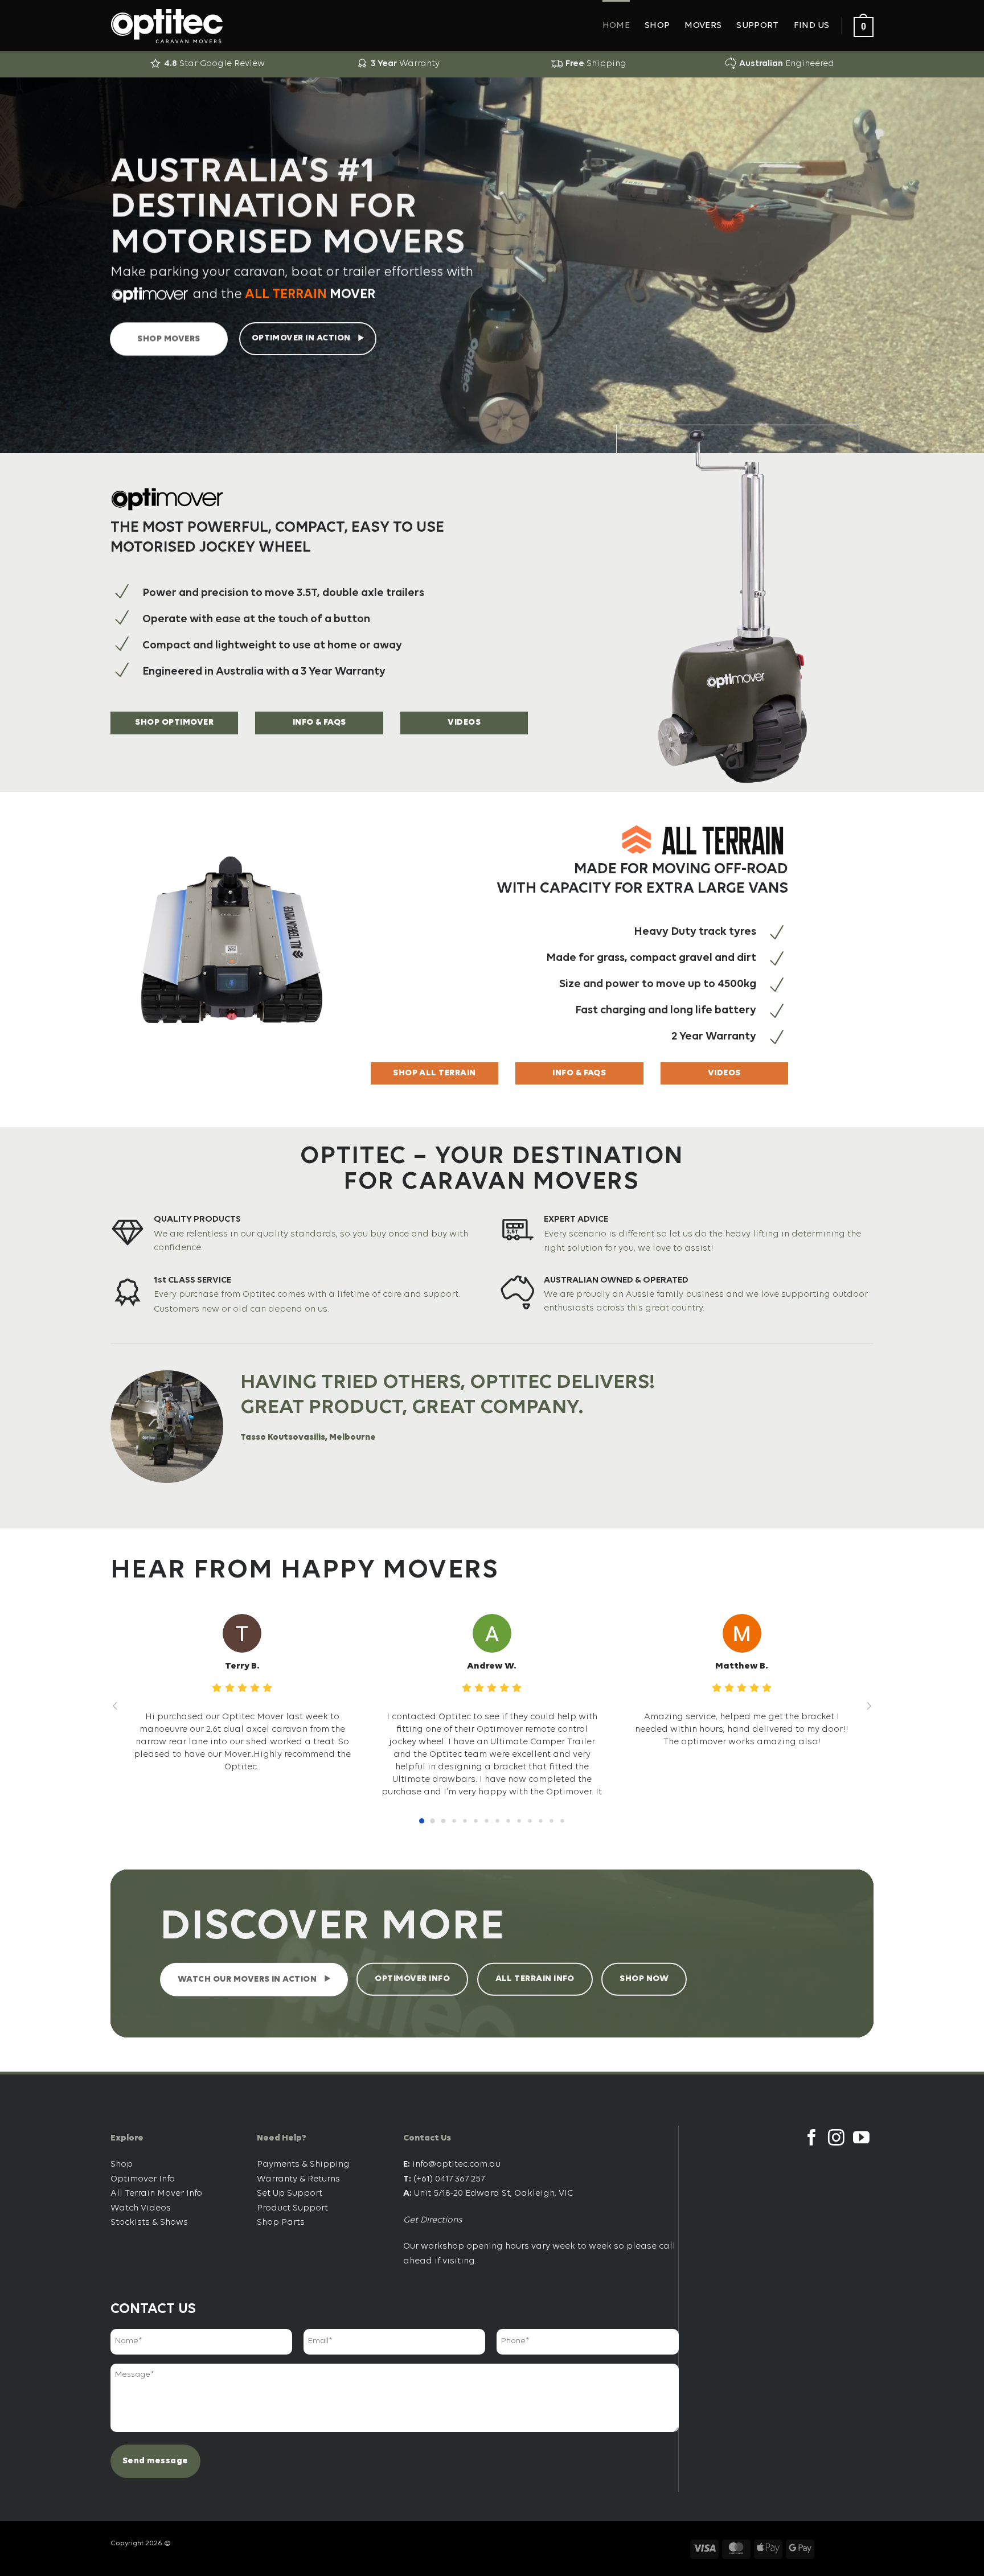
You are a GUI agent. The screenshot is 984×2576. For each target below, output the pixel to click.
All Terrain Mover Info (156, 2193)
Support (757, 26)
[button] (864, 26)
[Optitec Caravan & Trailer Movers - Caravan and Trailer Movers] (167, 26)
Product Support (292, 2208)
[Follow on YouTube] (861, 2139)
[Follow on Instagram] (836, 2139)
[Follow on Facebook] (812, 2139)
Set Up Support (290, 2193)
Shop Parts (281, 2222)
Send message (155, 2461)
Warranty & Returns (298, 2179)
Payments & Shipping (303, 2164)
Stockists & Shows (149, 2222)
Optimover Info (143, 2179)
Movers (703, 26)
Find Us (812, 26)
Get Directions (432, 2220)
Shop (657, 26)
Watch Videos (141, 2208)
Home (616, 26)
